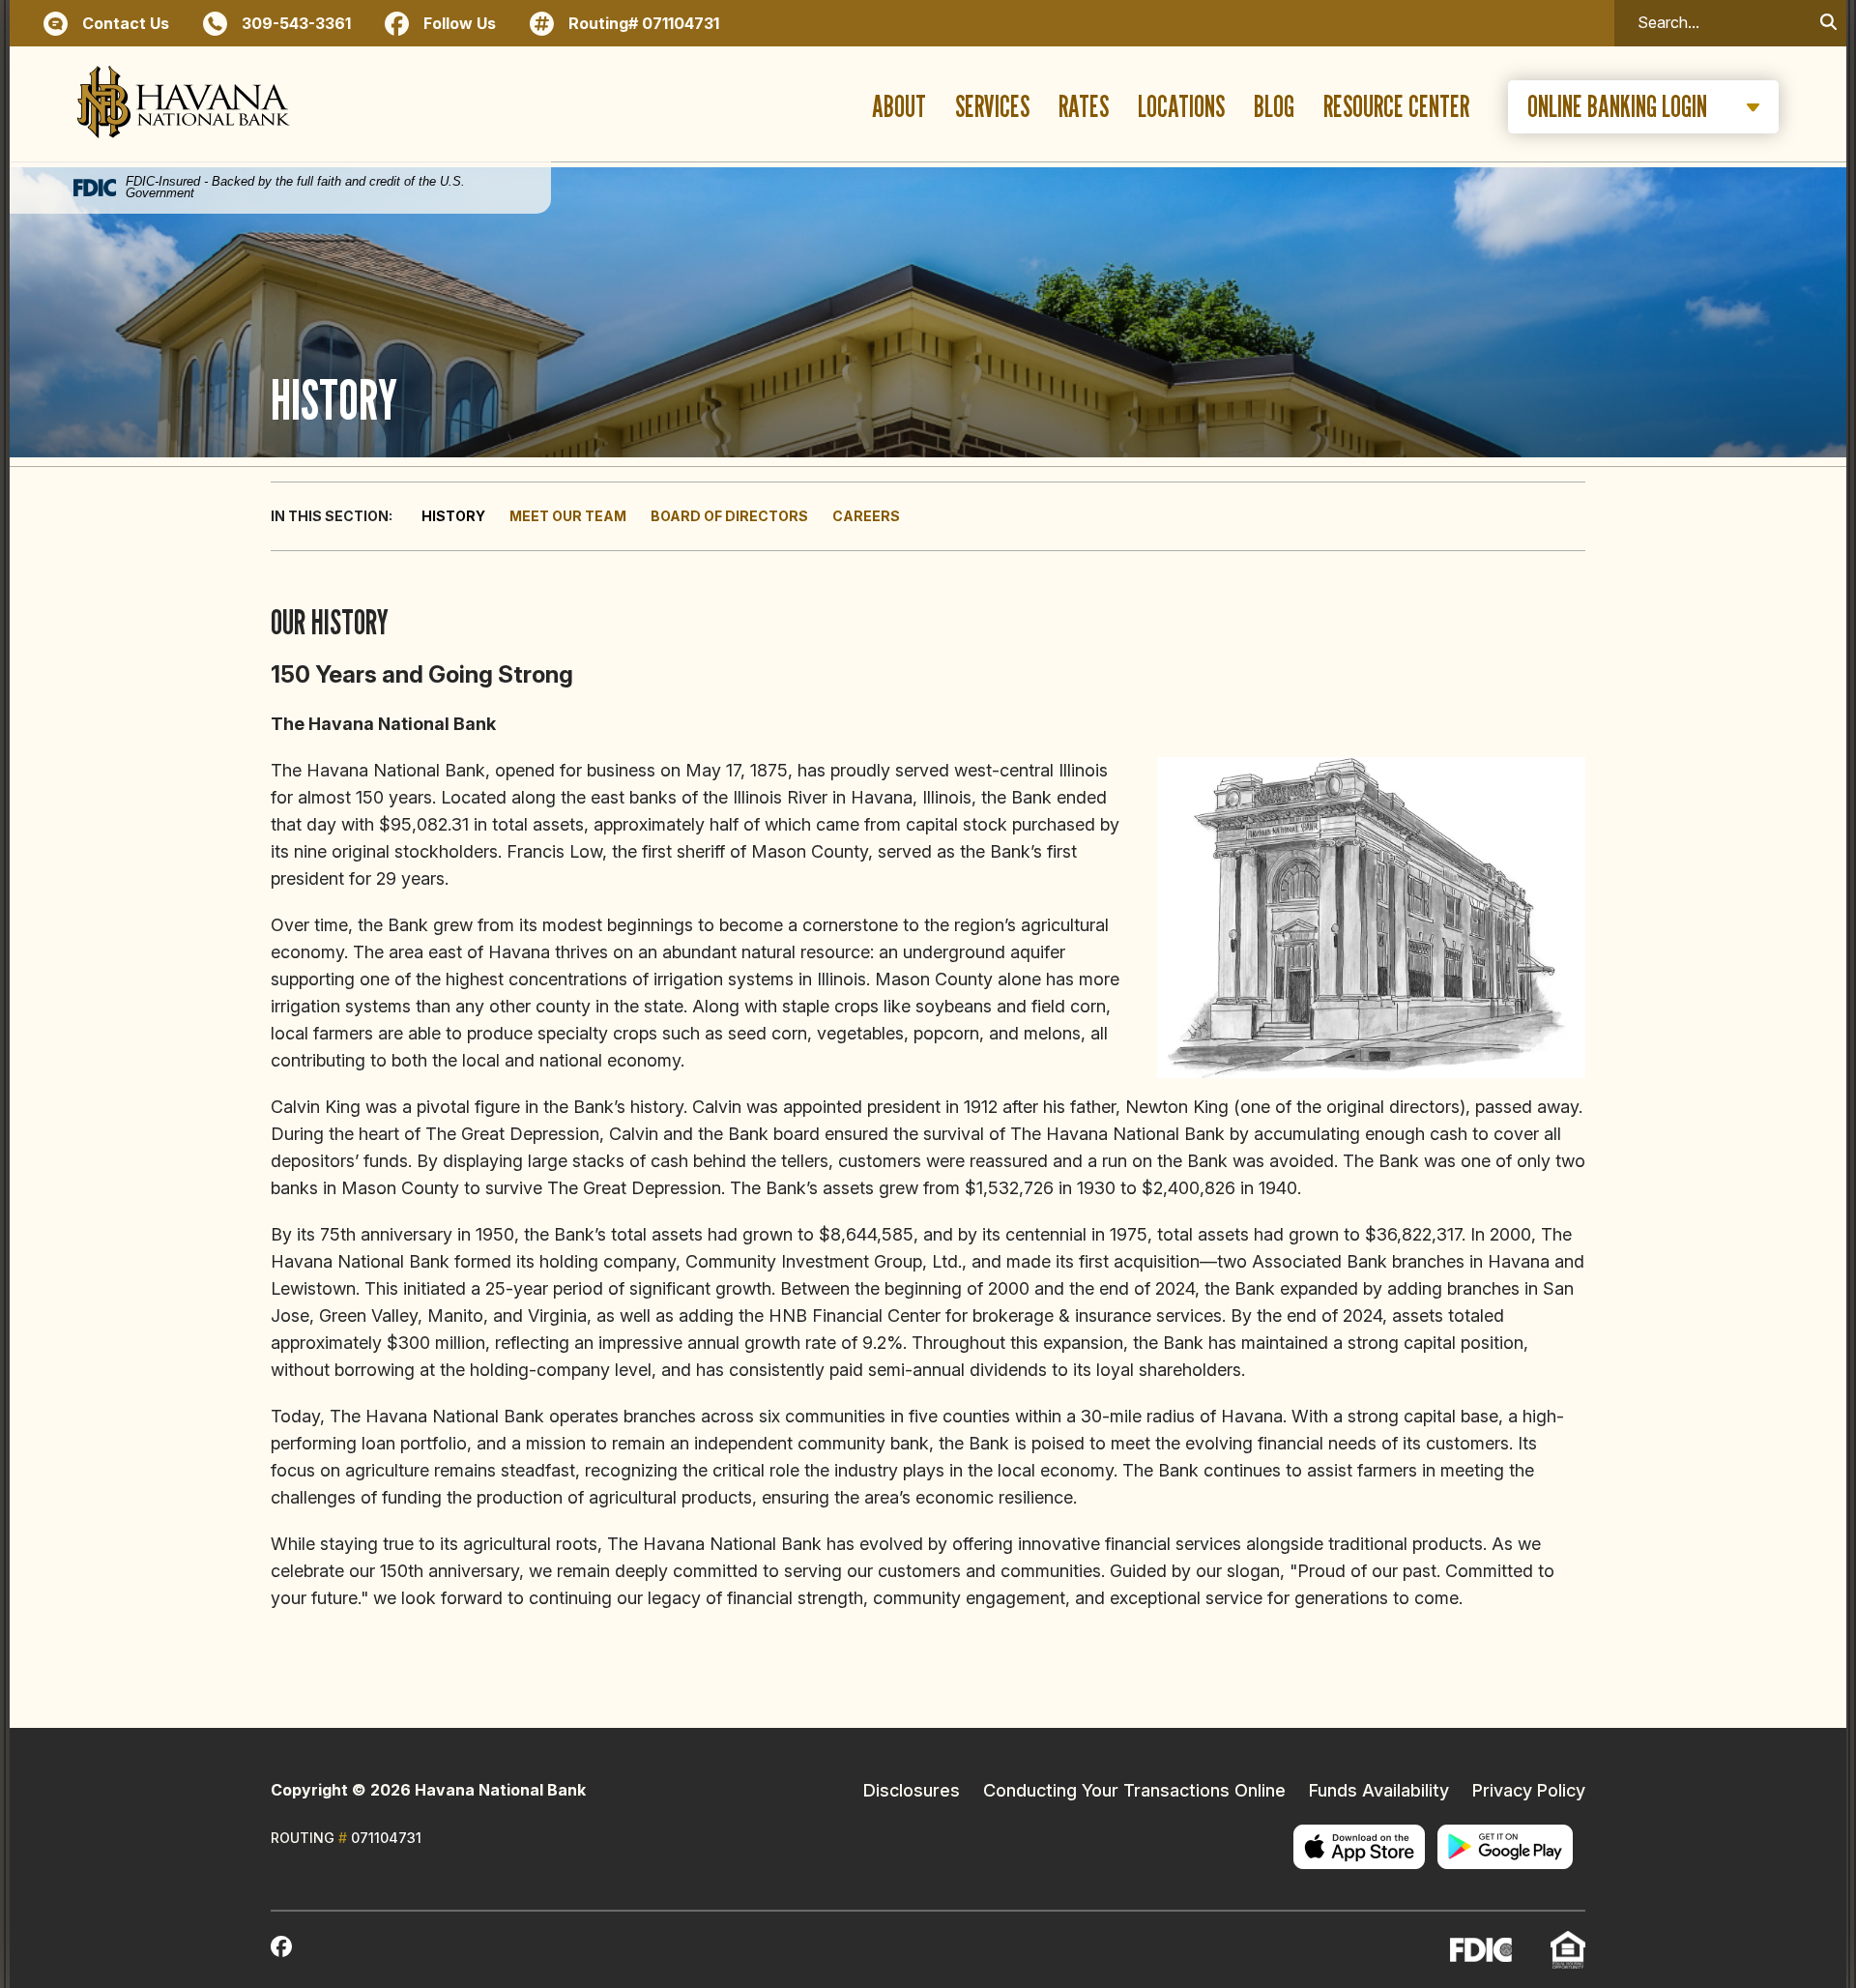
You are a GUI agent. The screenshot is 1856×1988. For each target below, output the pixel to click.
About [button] (899, 107)
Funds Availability (1379, 1790)
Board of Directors (729, 516)
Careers (866, 516)
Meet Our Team (568, 516)
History (453, 516)
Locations (1181, 107)
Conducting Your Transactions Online (1134, 1790)
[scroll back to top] (1783, 1915)
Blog (1274, 107)
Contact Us (126, 23)
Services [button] (992, 107)
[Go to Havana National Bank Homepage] (184, 107)
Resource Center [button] (1396, 107)
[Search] (1828, 23)
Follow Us (460, 23)
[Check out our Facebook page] (281, 1950)
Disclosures (912, 1790)
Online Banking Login (1617, 106)
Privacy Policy (1529, 1790)
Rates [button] (1084, 107)
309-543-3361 (296, 23)
